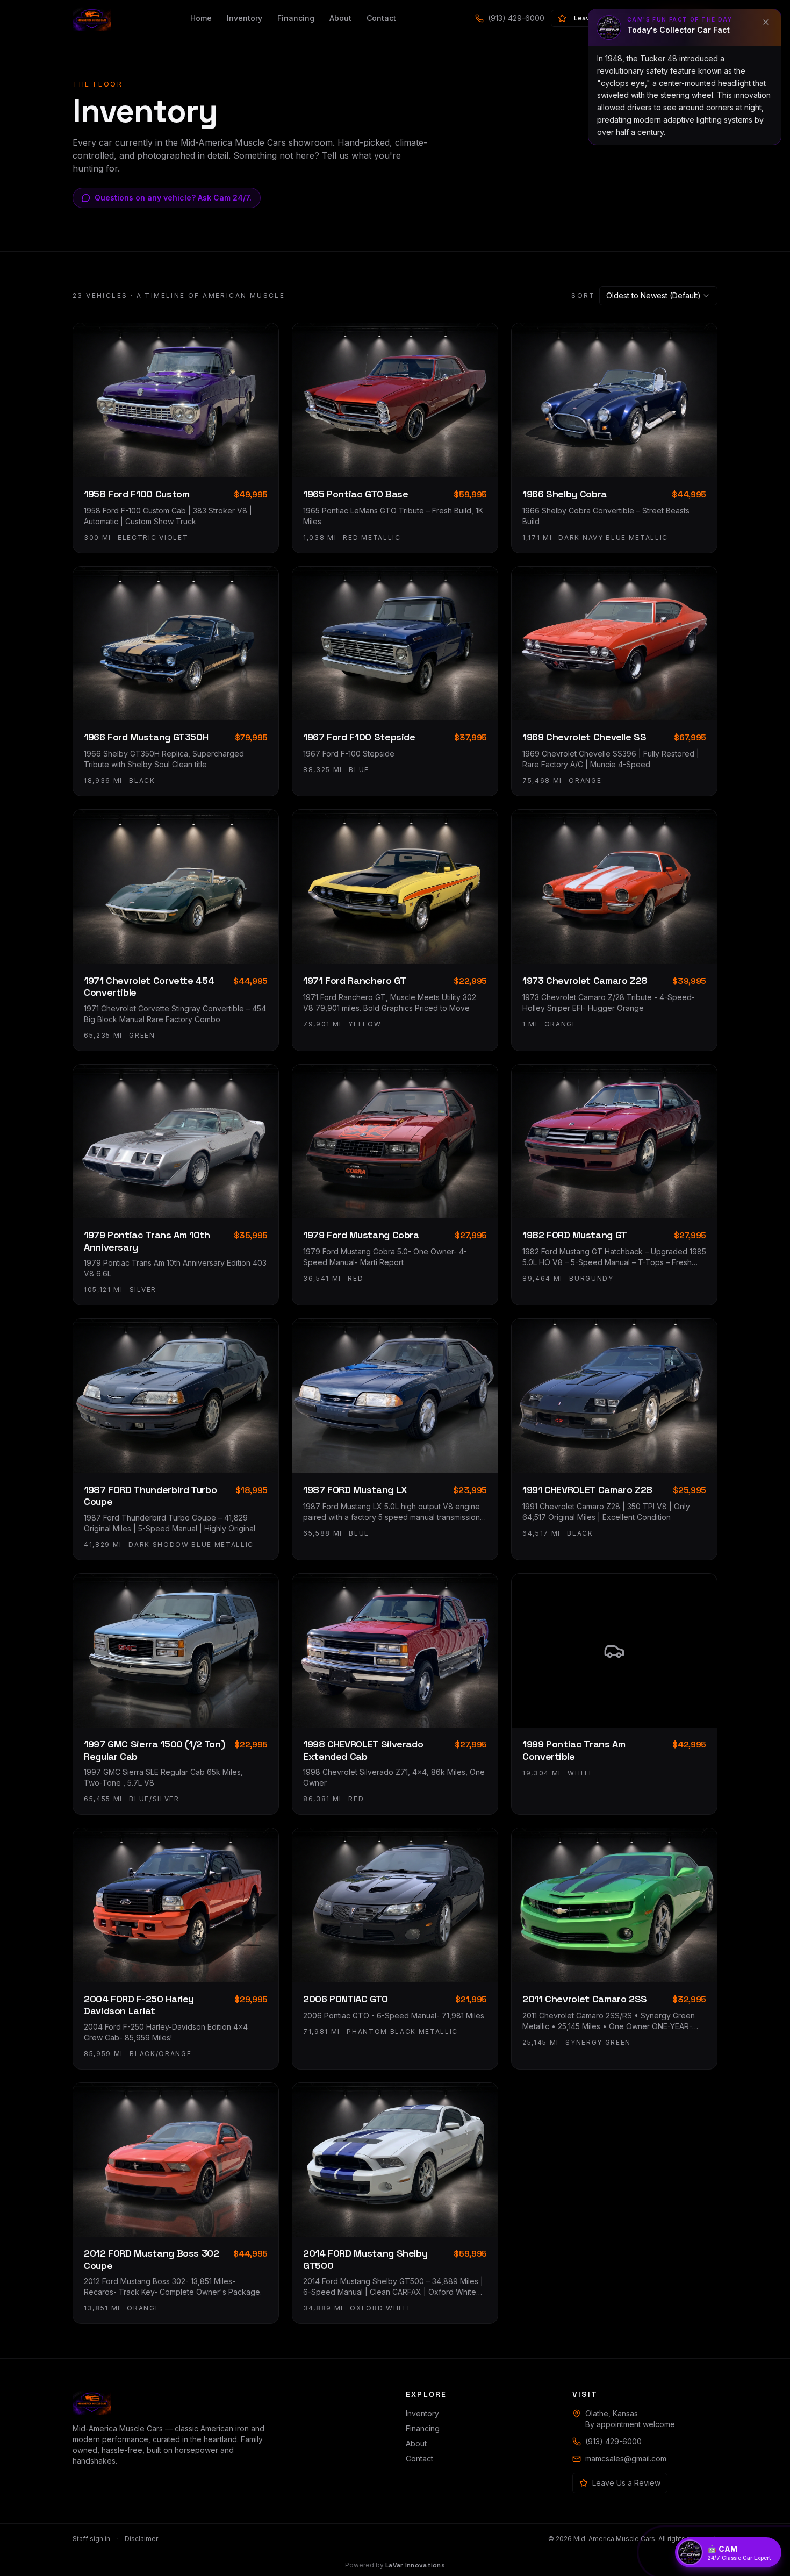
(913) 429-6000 (516, 18)
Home (201, 18)
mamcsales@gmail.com (626, 2459)
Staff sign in (91, 2539)
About (340, 18)
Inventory (245, 18)
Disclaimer (141, 2539)
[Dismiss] (766, 22)
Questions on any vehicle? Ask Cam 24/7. (173, 198)
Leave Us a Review (626, 2483)
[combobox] (658, 296)
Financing (296, 18)
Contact (381, 18)
